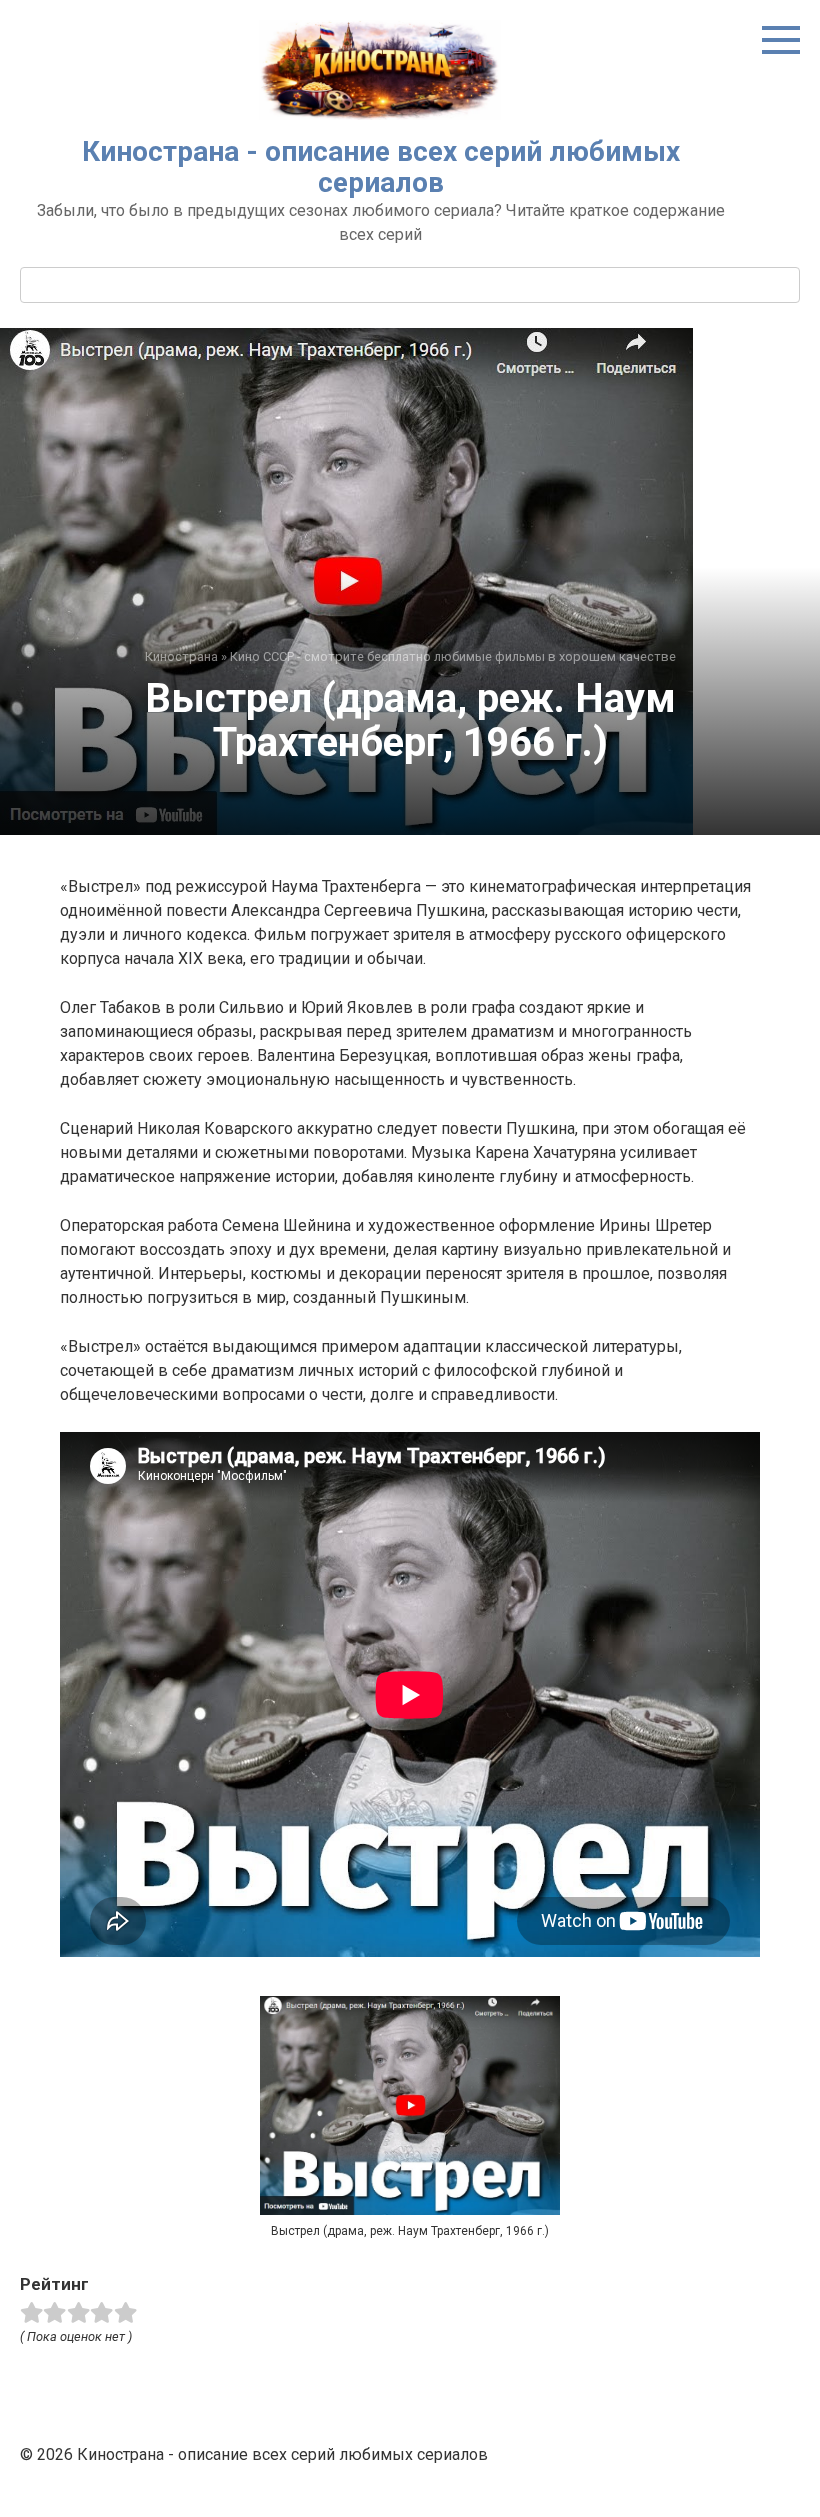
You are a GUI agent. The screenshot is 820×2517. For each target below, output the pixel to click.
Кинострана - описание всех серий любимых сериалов (381, 167)
